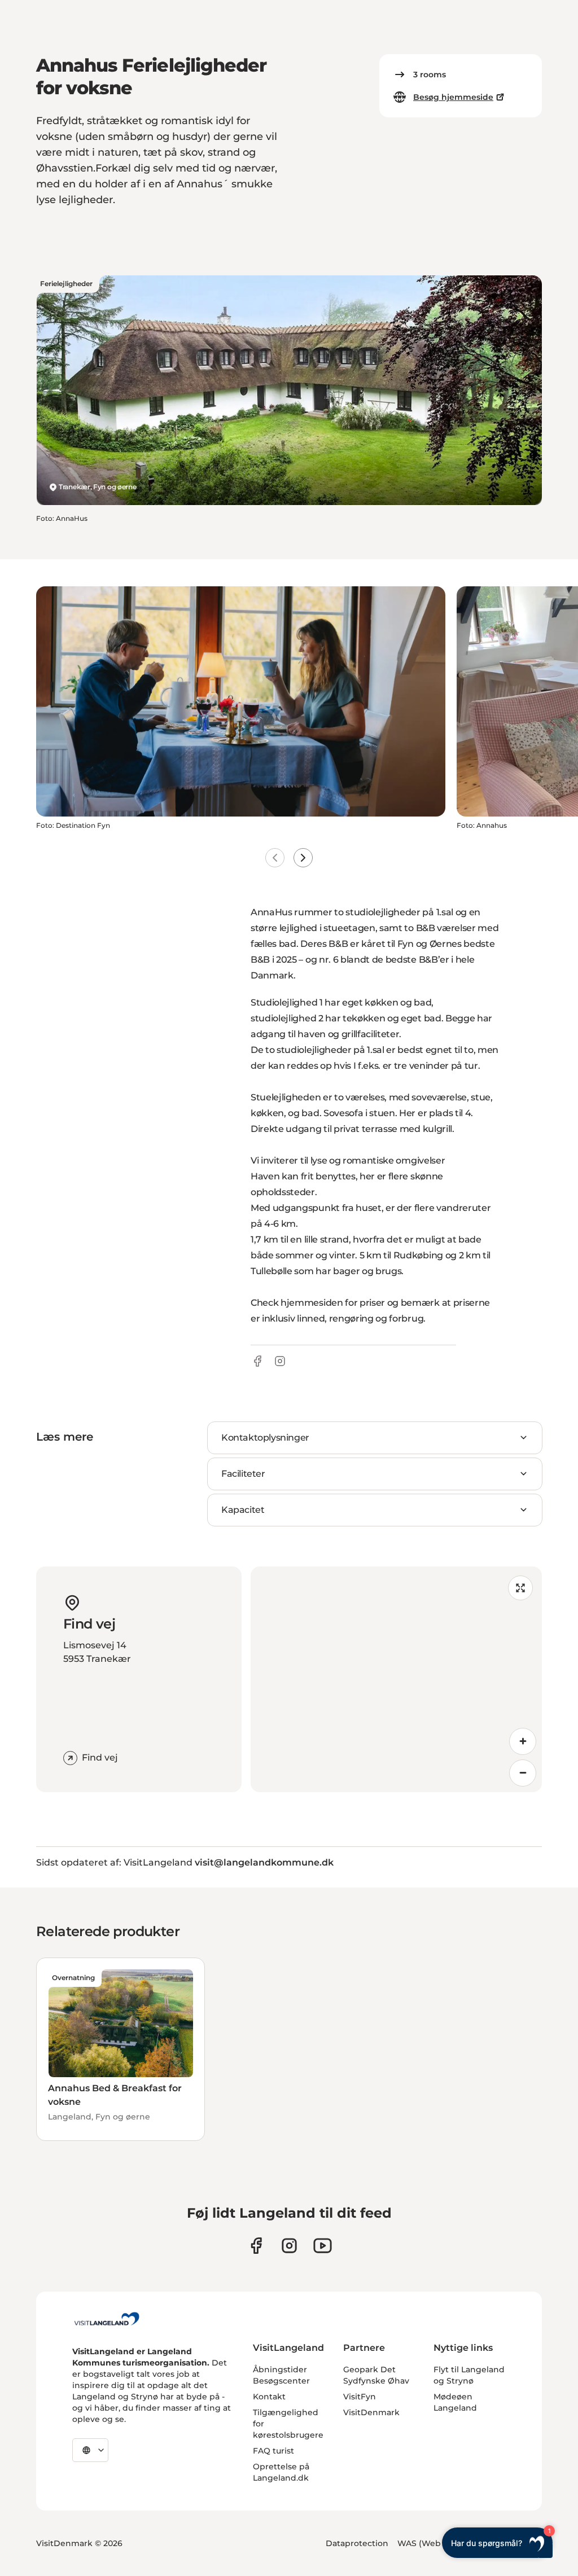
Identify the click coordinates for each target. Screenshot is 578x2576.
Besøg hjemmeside (453, 97)
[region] (396, 1679)
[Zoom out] (523, 1773)
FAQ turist (273, 2451)
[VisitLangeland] (107, 2319)
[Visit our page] (256, 2246)
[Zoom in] (523, 1741)
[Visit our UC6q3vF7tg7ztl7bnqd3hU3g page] (323, 2246)
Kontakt (269, 2397)
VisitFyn (360, 2397)
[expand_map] (520, 1588)
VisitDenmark (371, 2412)
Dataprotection (357, 2543)
